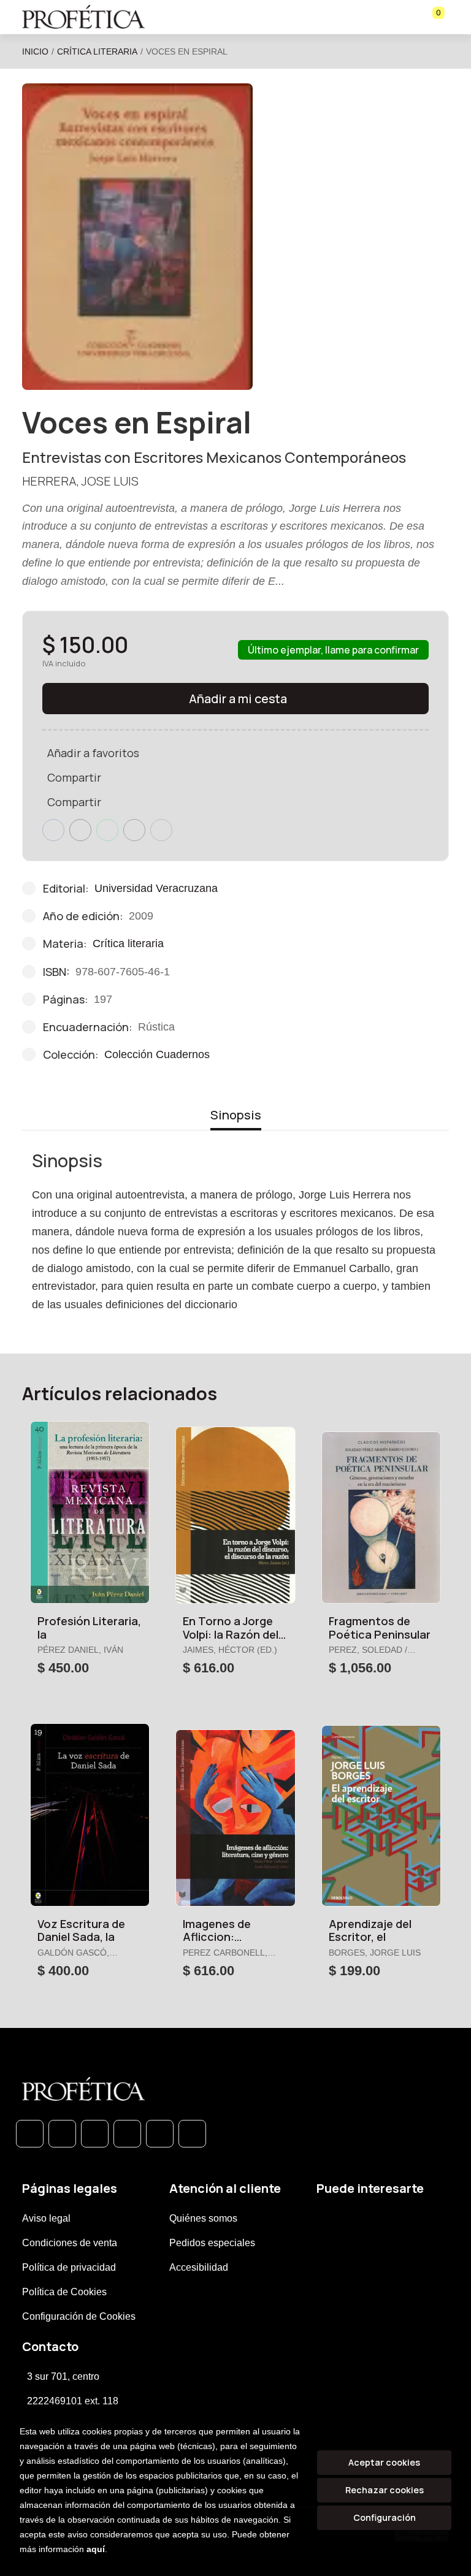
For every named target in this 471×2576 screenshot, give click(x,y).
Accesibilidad (199, 2267)
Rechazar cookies (385, 2490)
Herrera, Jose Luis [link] (80, 481)
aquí (96, 2549)
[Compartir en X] (80, 830)
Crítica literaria (97, 51)
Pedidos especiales (212, 2243)
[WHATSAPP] (30, 2134)
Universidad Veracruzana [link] (156, 888)
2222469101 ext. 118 (73, 2401)
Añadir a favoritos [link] (93, 753)
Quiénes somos (203, 2218)
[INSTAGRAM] (127, 2134)
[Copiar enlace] (161, 830)
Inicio (35, 51)
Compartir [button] (74, 777)
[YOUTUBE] (192, 2134)
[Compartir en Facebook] (53, 830)
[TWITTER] (95, 2134)
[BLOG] (160, 2134)
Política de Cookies (64, 2292)
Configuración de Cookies (79, 2316)
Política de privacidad (69, 2267)
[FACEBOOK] (62, 2134)
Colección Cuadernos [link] (157, 1054)
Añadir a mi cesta (238, 699)
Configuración (385, 2517)
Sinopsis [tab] (236, 1115)
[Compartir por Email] (134, 830)
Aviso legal (46, 2218)
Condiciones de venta (70, 2243)
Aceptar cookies (384, 2462)
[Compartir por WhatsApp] (107, 830)
